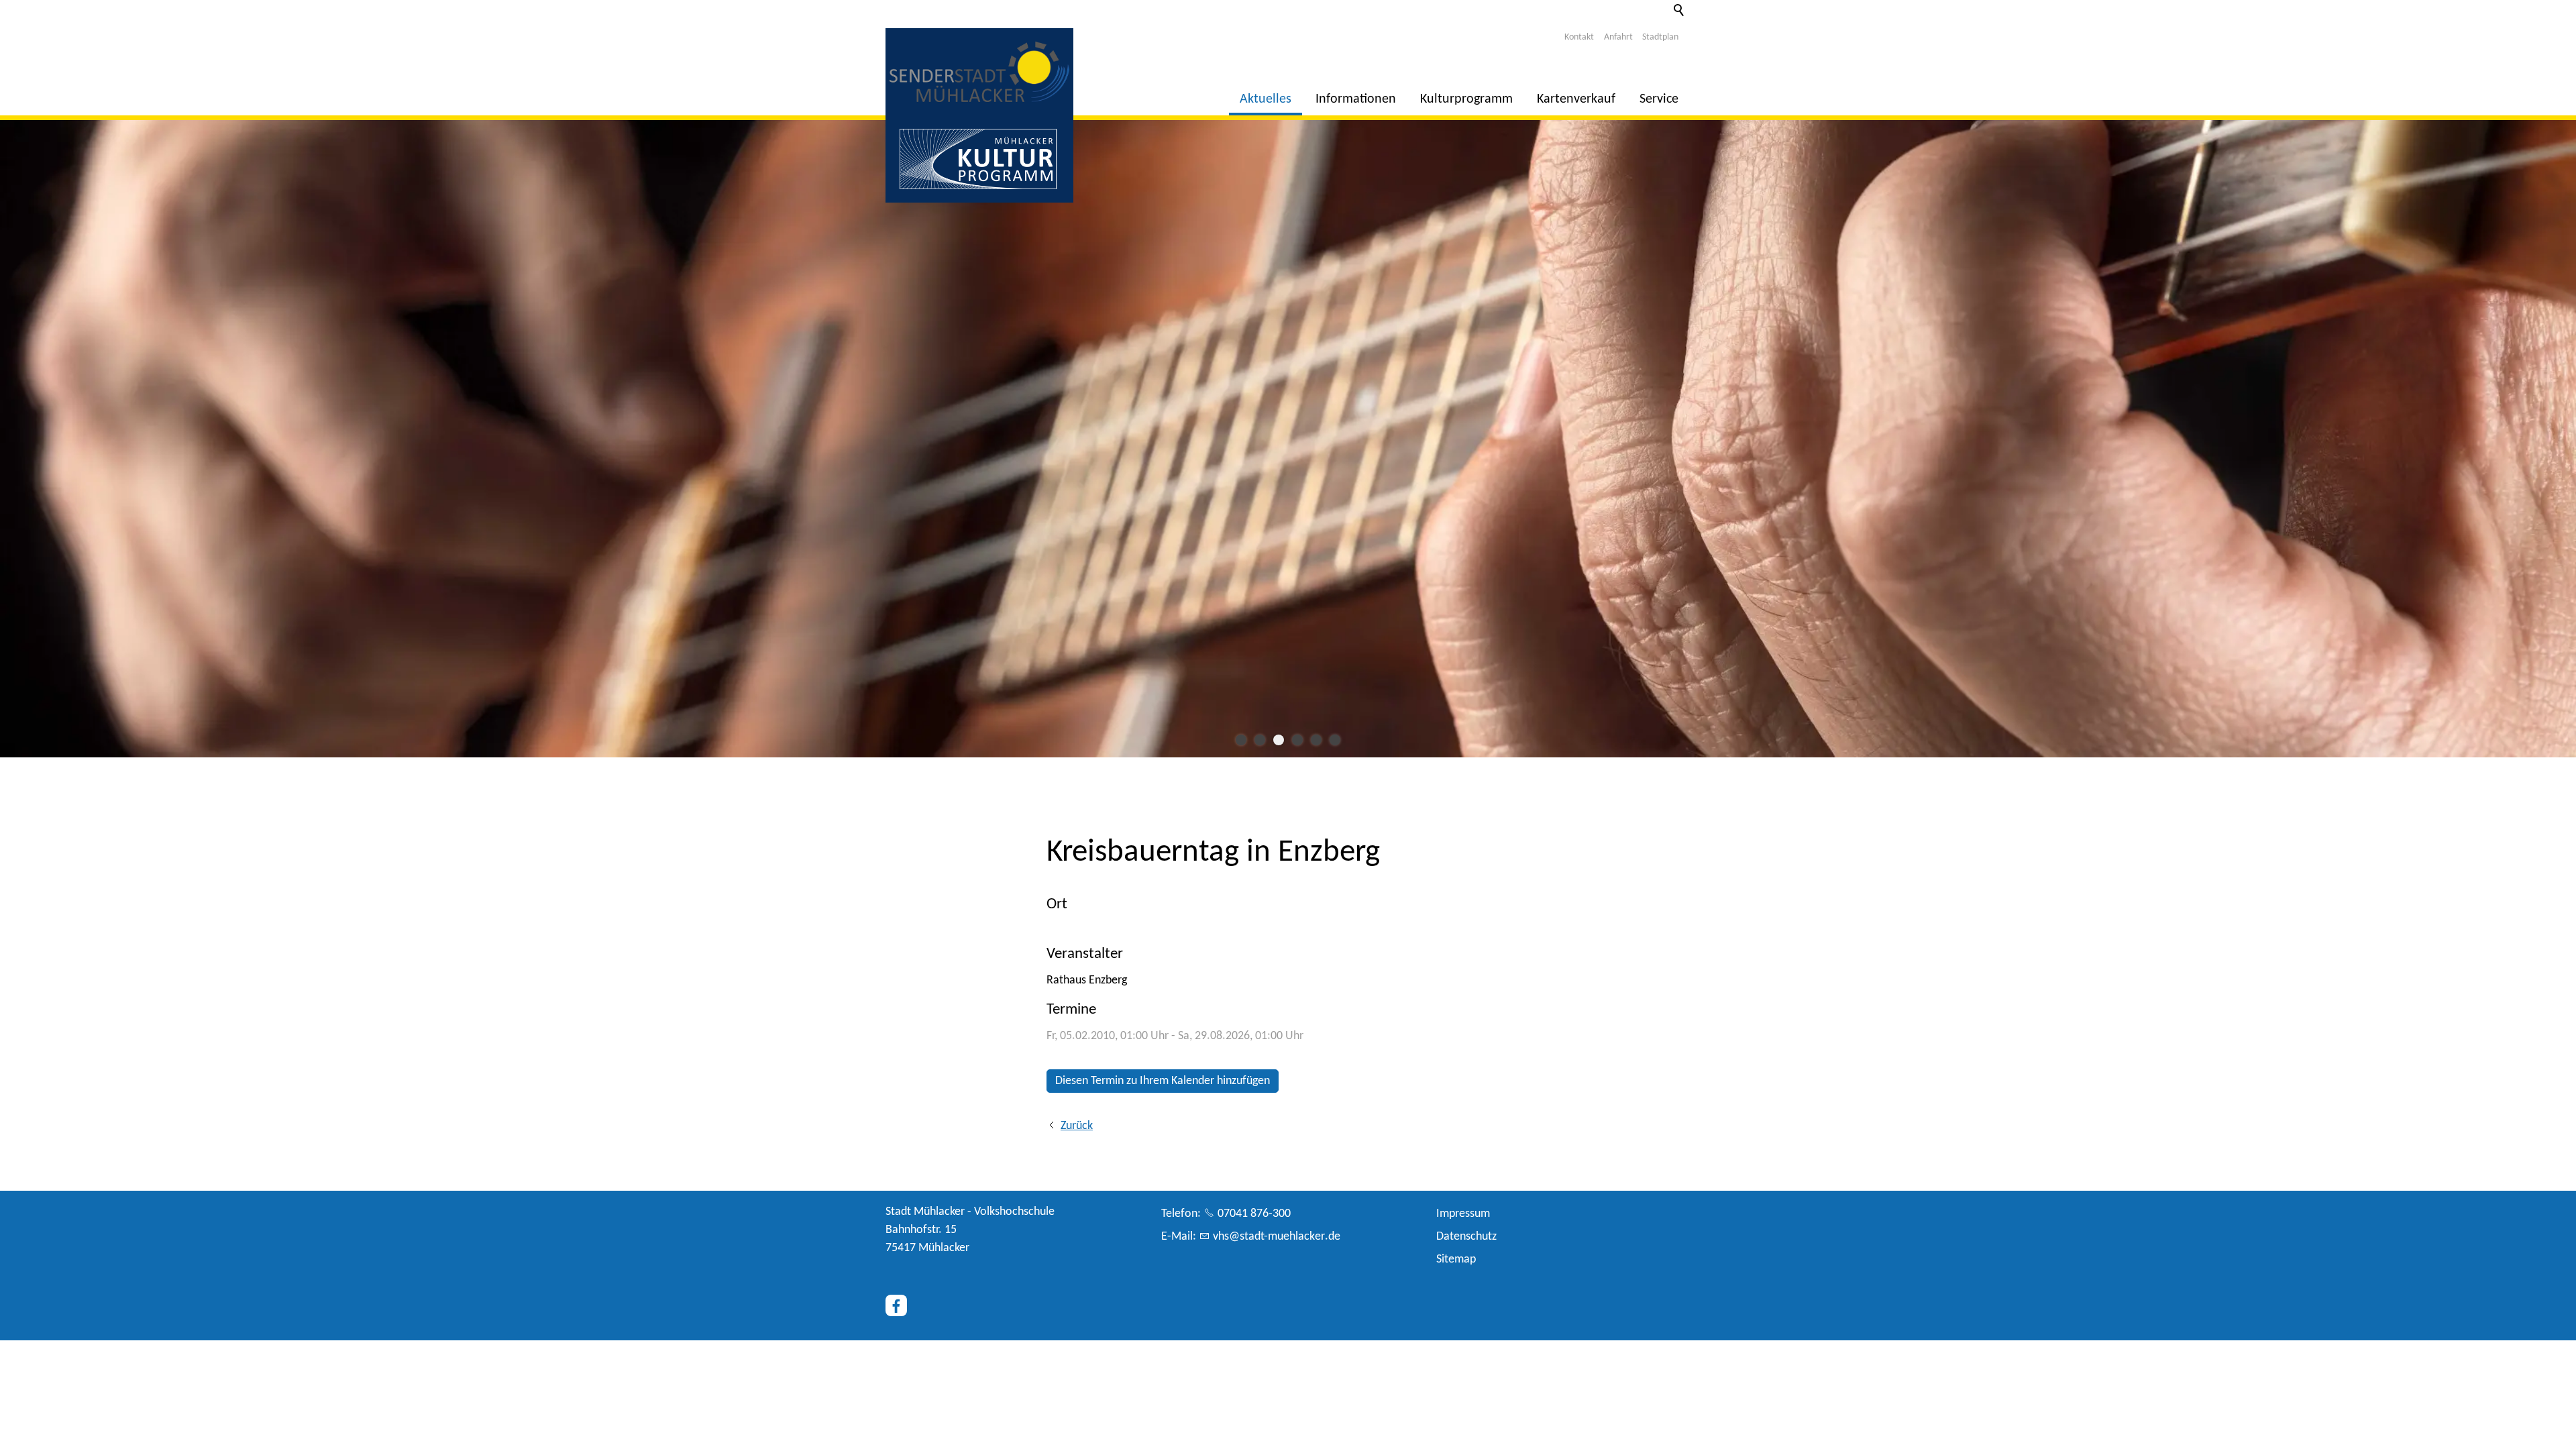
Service (1659, 99)
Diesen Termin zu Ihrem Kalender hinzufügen (1163, 1081)
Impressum (1463, 1214)
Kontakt (1579, 37)
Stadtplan (1660, 37)
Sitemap (1456, 1259)
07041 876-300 (1254, 1214)
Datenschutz (1466, 1237)
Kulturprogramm (1466, 99)
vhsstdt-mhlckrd (1274, 1237)
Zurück (1077, 1126)
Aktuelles (1266, 99)
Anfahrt (1618, 37)
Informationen (1356, 99)
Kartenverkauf (1576, 99)
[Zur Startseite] (979, 72)
